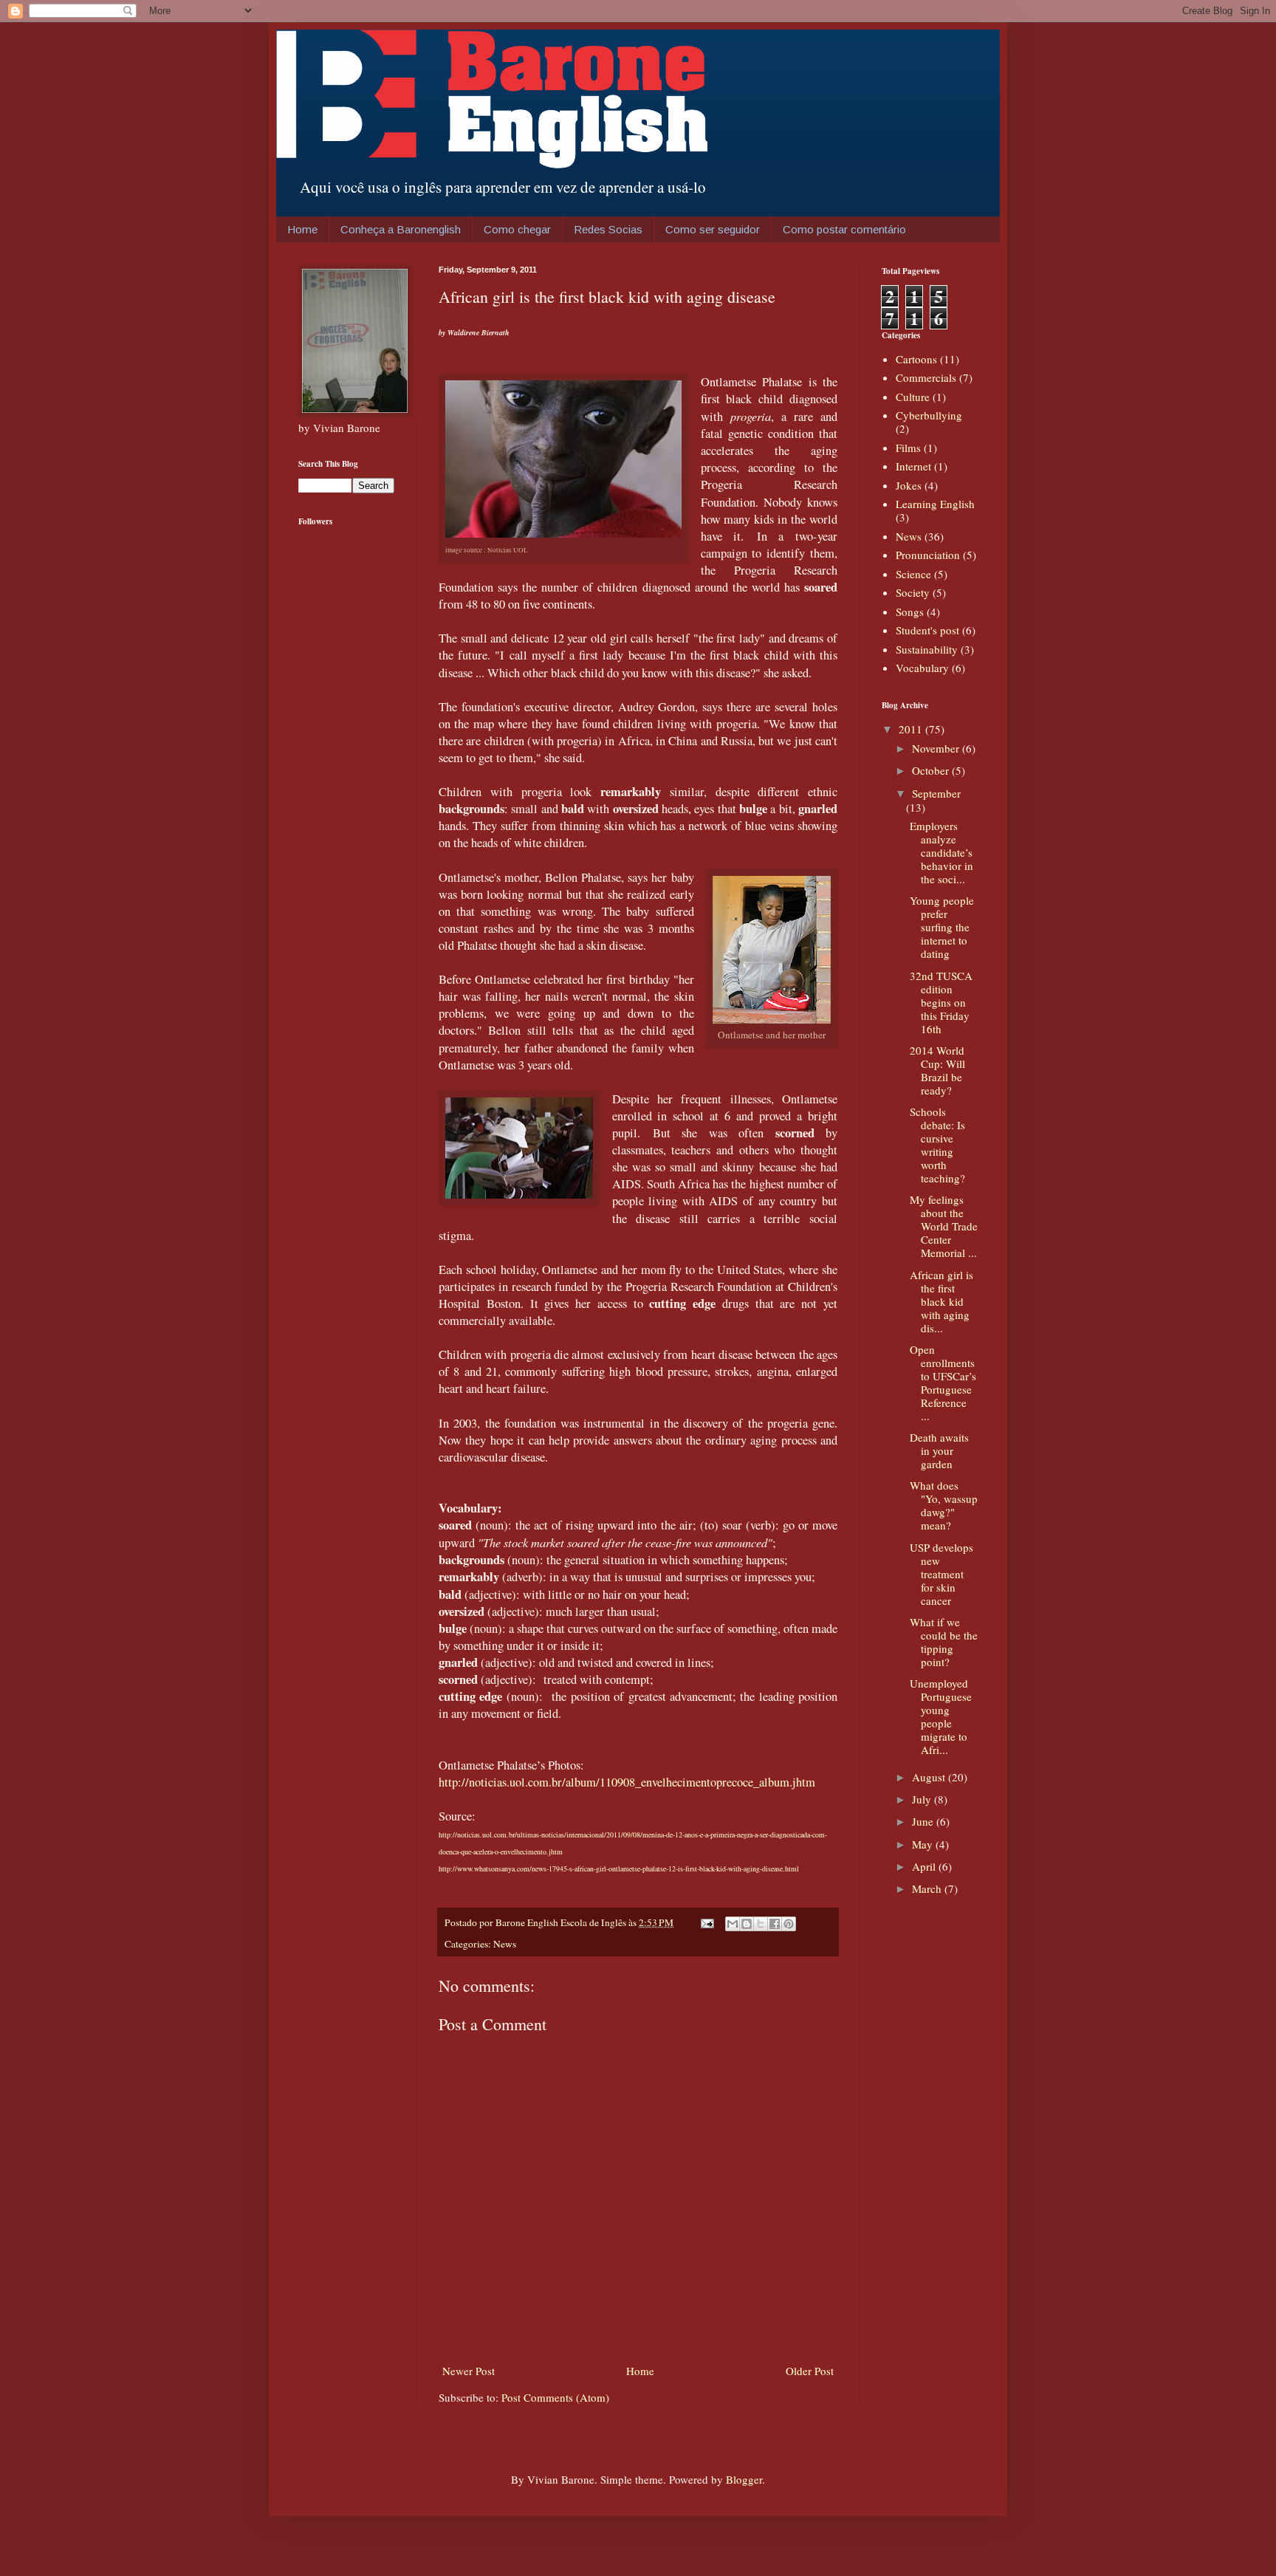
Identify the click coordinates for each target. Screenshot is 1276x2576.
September (936, 793)
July (923, 1799)
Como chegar (517, 229)
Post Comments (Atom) (555, 2397)
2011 (912, 729)
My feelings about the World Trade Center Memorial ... (944, 1226)
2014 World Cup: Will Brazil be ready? (937, 1070)
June (924, 1821)
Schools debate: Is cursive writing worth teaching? (937, 1145)
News (505, 1944)
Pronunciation (928, 555)
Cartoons (916, 359)
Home (302, 229)
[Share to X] (761, 1924)
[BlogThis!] (747, 1924)
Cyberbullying (929, 415)
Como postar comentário (844, 229)
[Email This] (733, 1924)
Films (908, 448)
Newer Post (469, 2371)
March (928, 1888)
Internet (913, 466)
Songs (910, 612)
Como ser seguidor (713, 229)
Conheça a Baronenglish (401, 229)
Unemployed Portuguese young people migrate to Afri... (941, 1716)
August (930, 1777)
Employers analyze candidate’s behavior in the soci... (941, 852)
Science (913, 574)
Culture (913, 397)
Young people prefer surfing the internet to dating (942, 927)
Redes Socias (608, 229)
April (925, 1866)
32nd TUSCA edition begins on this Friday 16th (941, 1002)
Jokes (909, 485)
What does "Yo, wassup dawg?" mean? (944, 1505)
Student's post (927, 630)
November (937, 748)
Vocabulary (922, 668)
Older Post (810, 2371)
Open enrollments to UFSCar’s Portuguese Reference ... (943, 1383)
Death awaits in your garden (939, 1450)
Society (913, 592)
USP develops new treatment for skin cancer (941, 1574)
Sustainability (927, 649)
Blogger (744, 2479)
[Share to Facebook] (775, 1924)
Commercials (926, 377)
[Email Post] (706, 1922)
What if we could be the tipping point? (944, 1642)
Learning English (935, 504)
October (932, 770)
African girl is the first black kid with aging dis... (941, 1301)
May (924, 1844)
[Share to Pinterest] (789, 1924)
